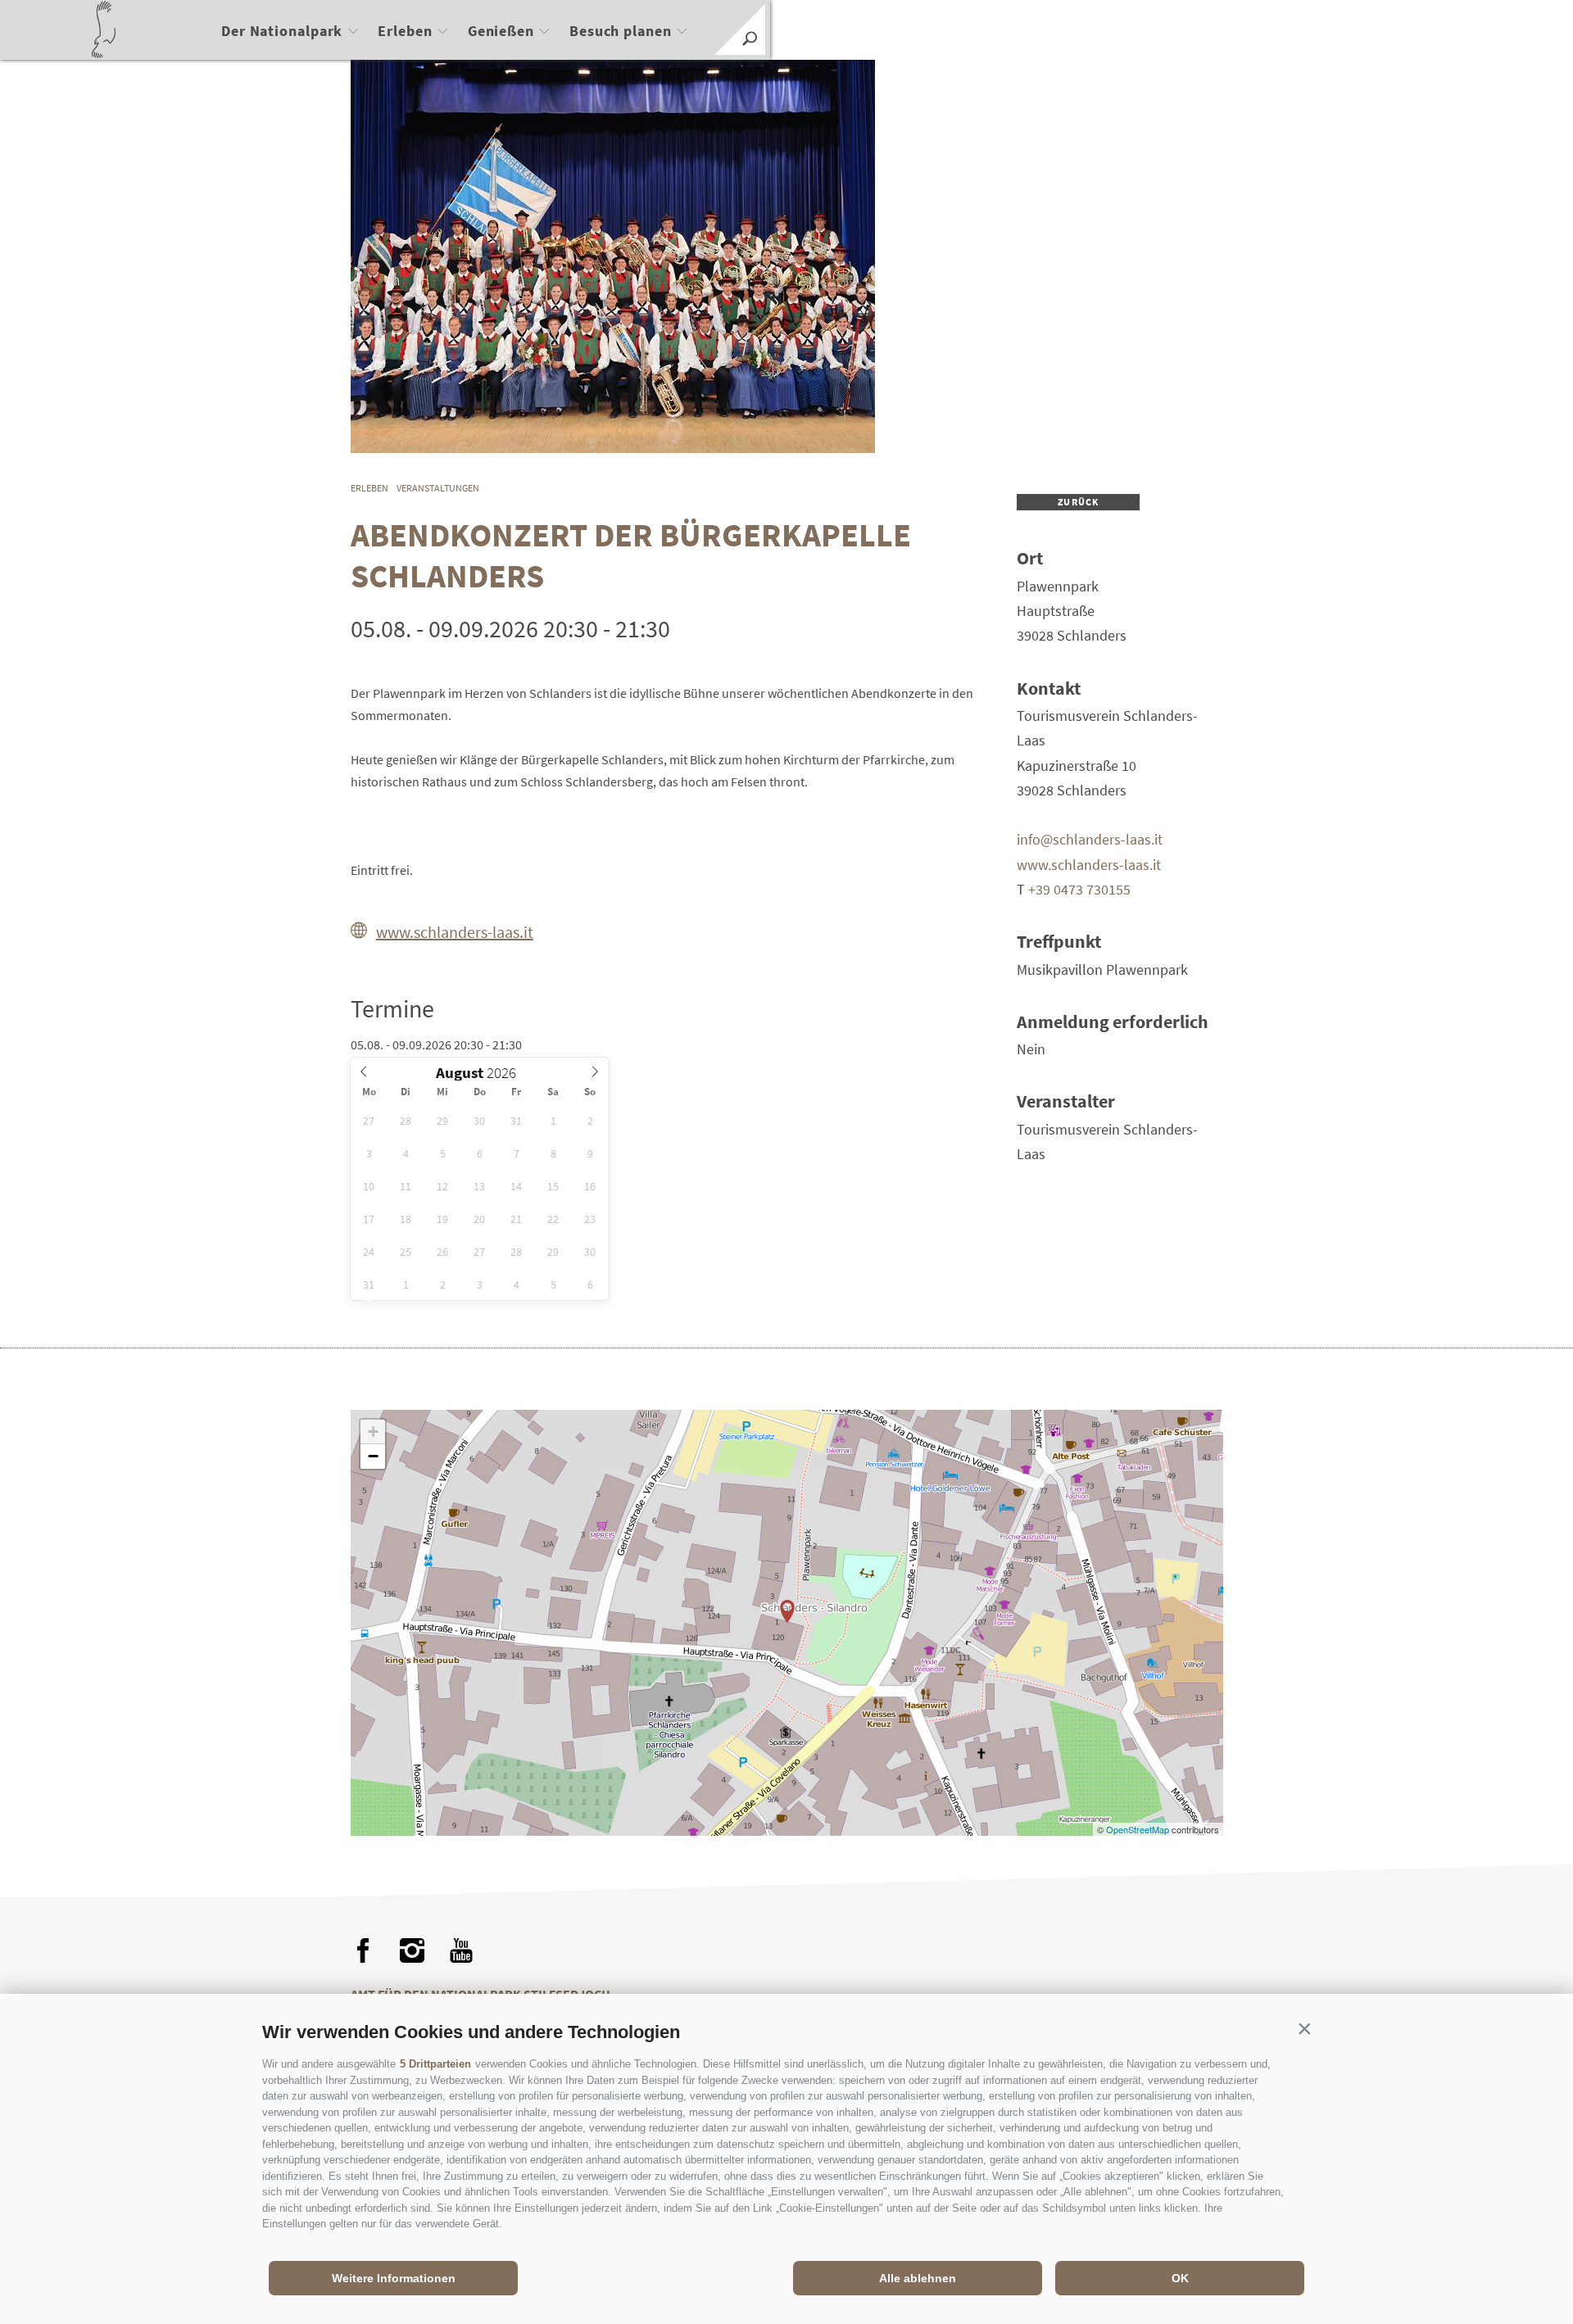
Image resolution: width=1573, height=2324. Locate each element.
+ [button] (373, 1432)
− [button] (373, 1456)
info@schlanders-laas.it (1090, 839)
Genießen (501, 31)
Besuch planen (621, 31)
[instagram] (412, 1950)
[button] (1304, 2028)
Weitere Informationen (394, 2278)
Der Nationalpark (282, 31)
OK (1180, 2278)
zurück (1078, 502)
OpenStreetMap (1139, 1829)
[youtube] (461, 1950)
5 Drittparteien (435, 2064)
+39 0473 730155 (1079, 889)
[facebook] (363, 1950)
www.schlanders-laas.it (455, 932)
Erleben (405, 31)
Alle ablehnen (918, 2278)
